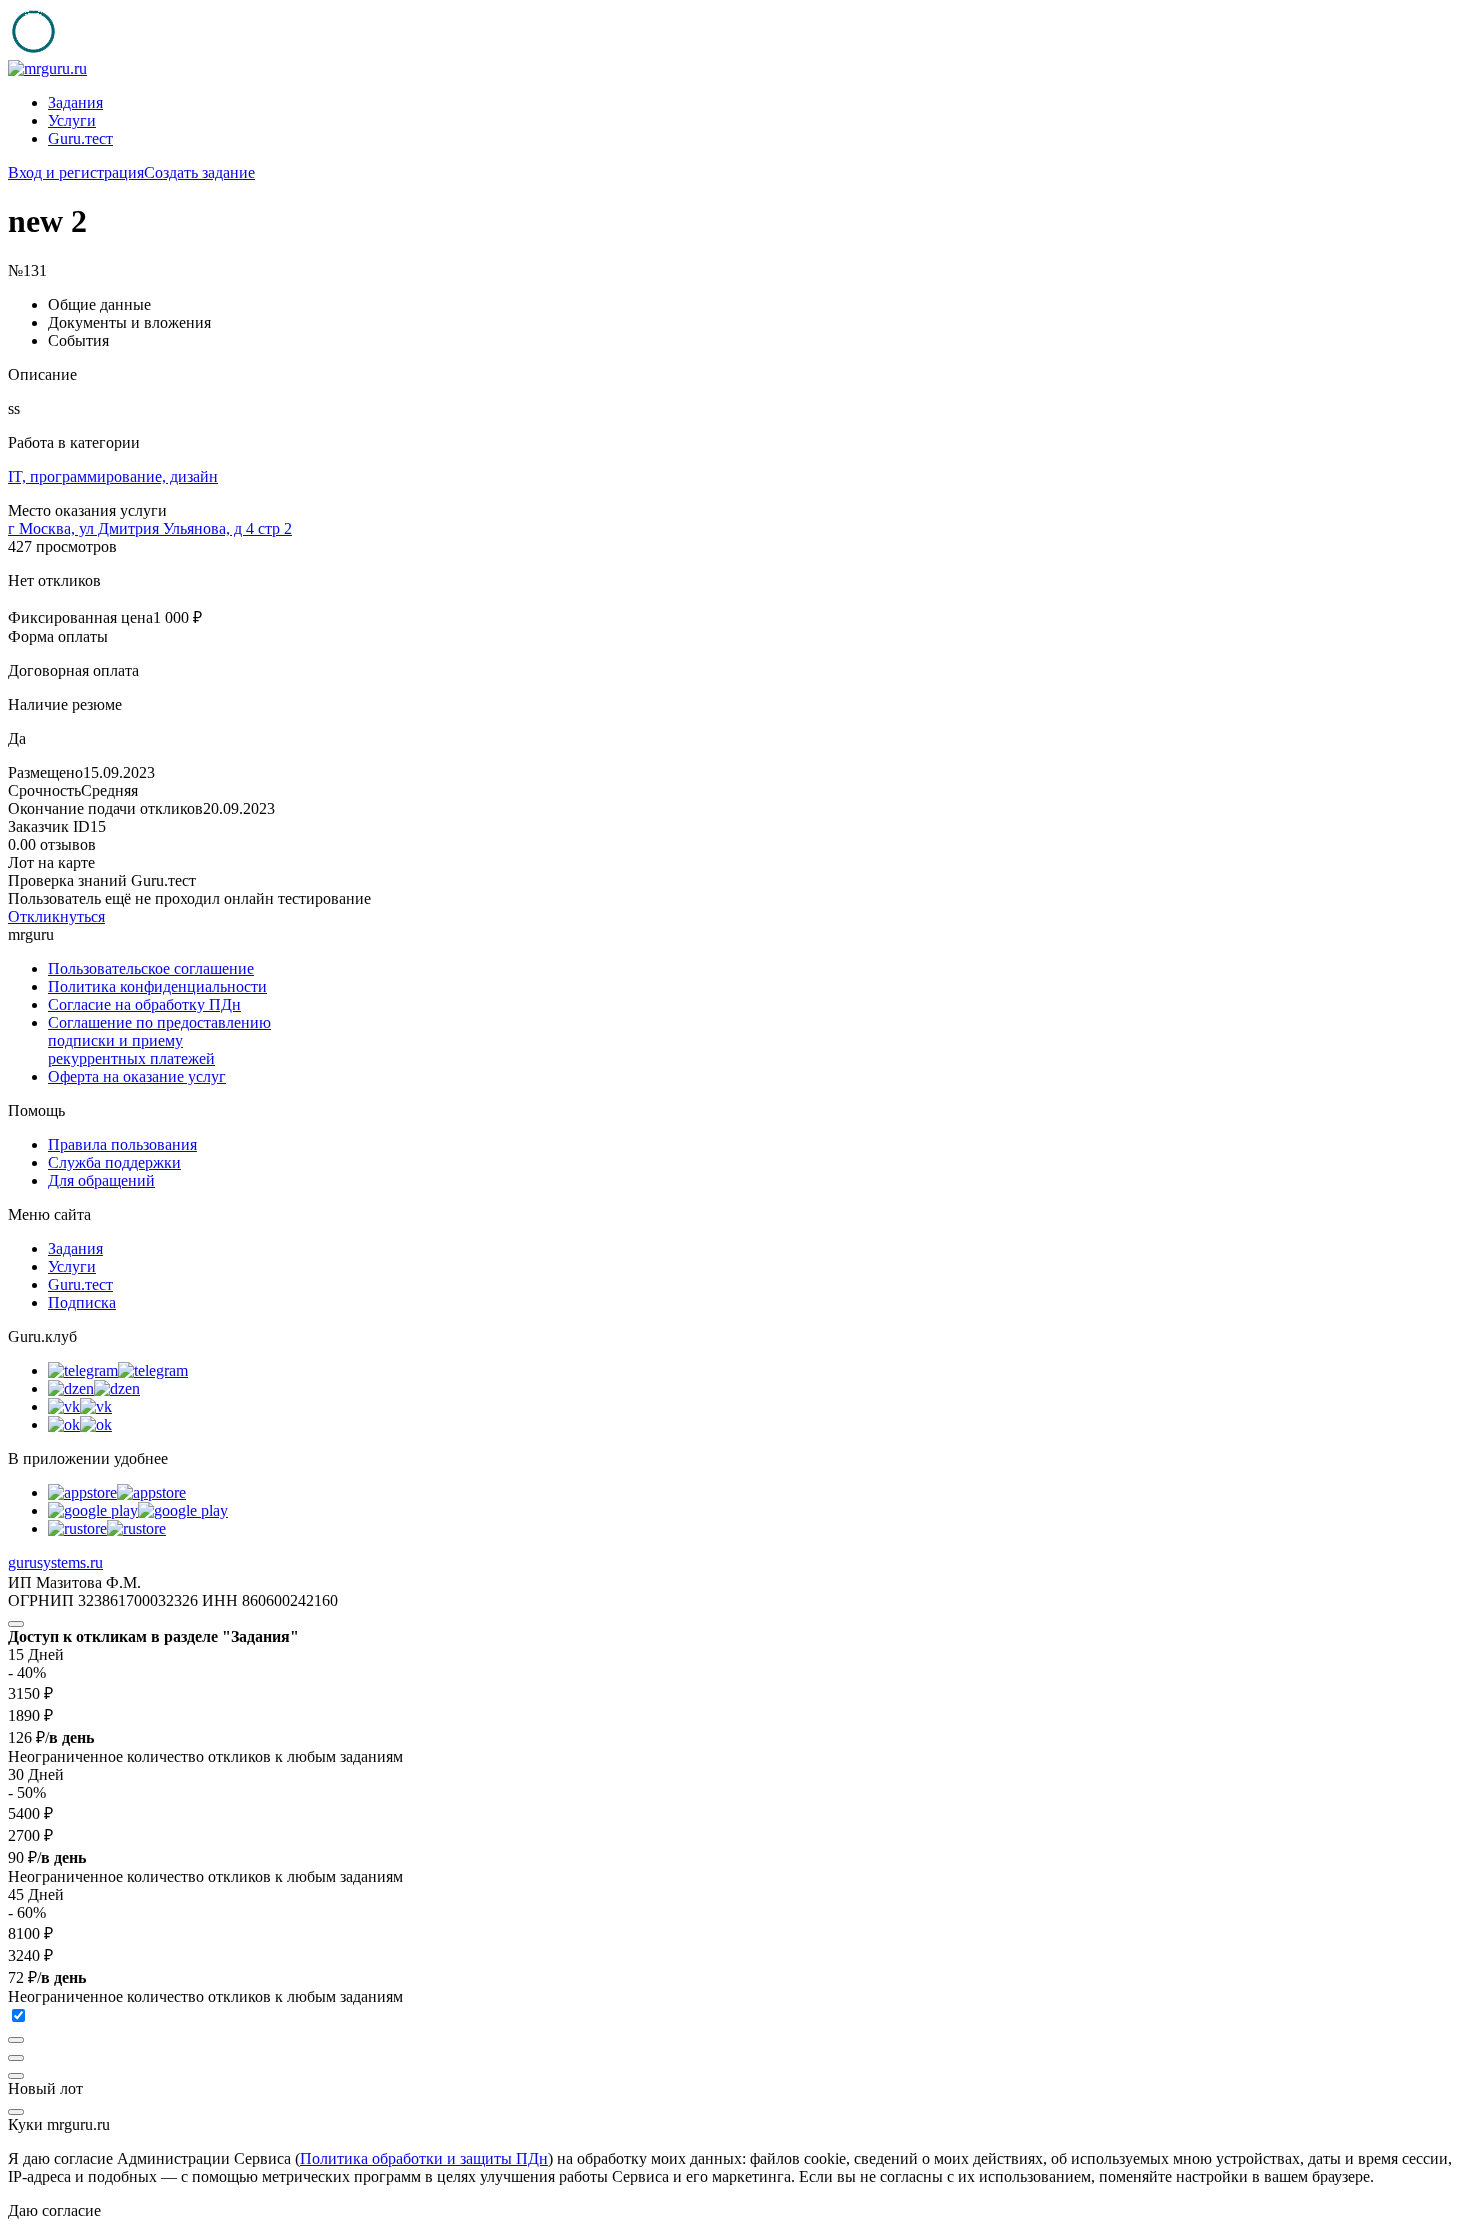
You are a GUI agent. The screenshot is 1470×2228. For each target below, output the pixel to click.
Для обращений (101, 1180)
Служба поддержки (114, 1162)
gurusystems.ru (55, 1562)
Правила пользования (122, 1144)
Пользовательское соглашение (151, 968)
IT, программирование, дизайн (113, 476)
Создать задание (199, 172)
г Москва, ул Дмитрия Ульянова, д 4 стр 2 (150, 528)
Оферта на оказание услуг (137, 1076)
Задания (75, 102)
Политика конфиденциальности (157, 986)
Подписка (82, 1302)
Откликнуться (56, 916)
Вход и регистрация (76, 172)
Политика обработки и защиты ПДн (424, 2158)
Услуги (72, 120)
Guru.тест (80, 138)
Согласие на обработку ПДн (144, 1004)
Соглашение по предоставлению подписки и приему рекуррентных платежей (159, 1040)
